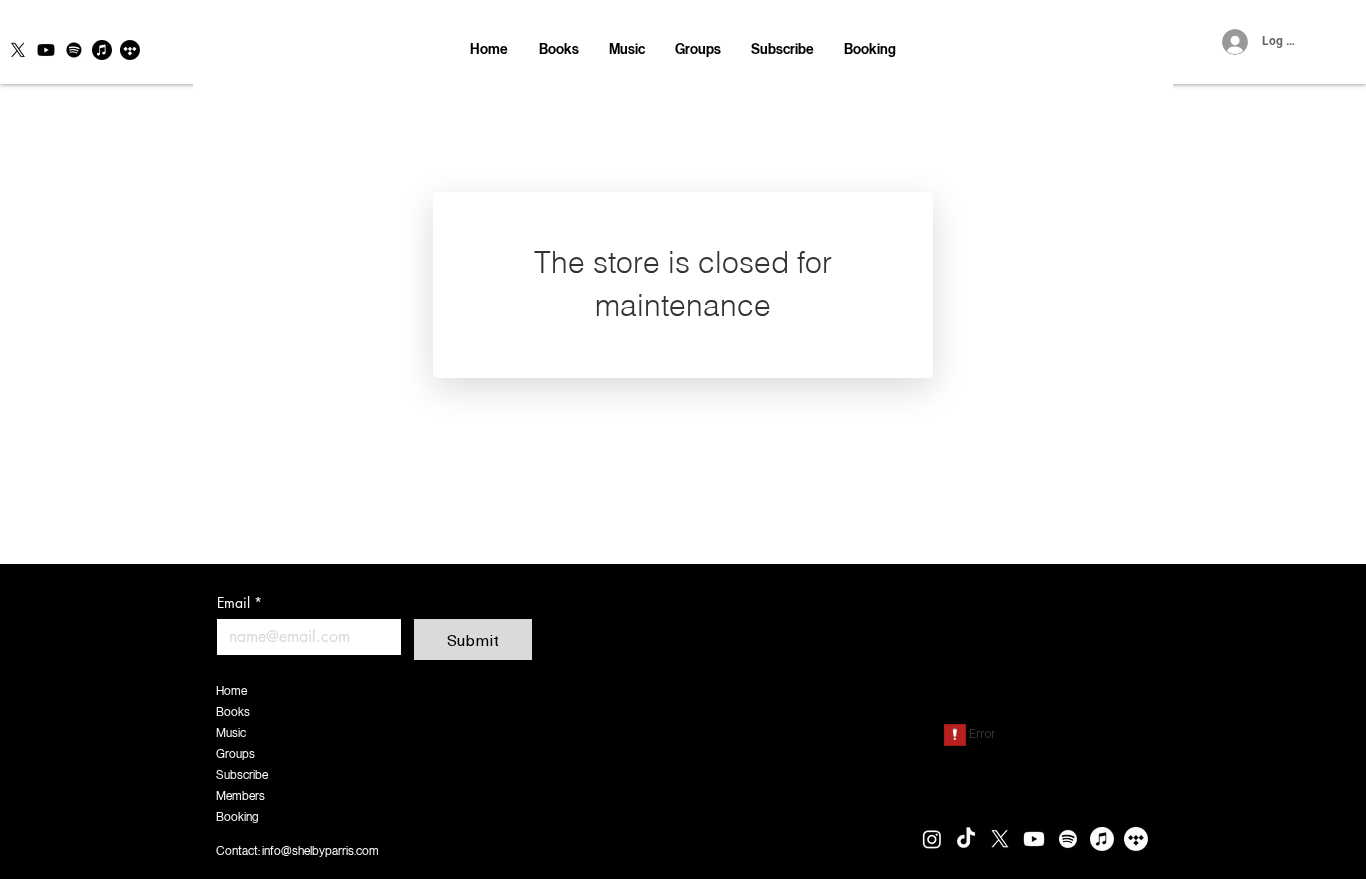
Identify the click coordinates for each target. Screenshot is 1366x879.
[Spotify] (74, 50)
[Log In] (1231, 42)
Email (239, 602)
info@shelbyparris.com (320, 851)
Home (231, 691)
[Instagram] (932, 839)
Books (233, 712)
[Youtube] (46, 50)
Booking (237, 817)
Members (240, 796)
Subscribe (242, 775)
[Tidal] (130, 50)
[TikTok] (966, 839)
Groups (235, 754)
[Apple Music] (102, 50)
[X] (18, 50)
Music (231, 733)
